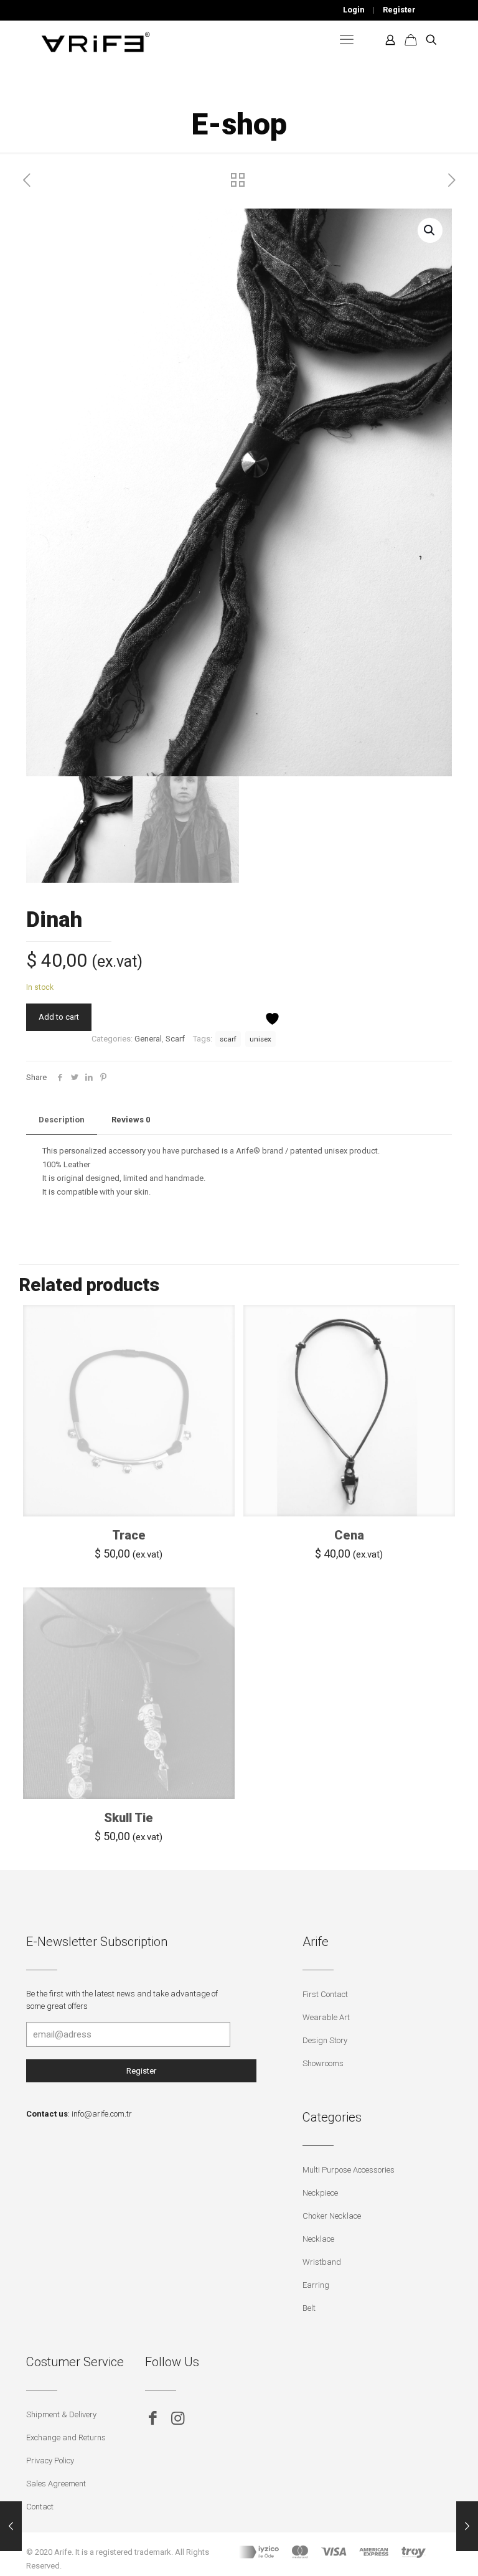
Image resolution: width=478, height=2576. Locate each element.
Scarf (175, 1039)
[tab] (62, 1120)
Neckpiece (320, 2193)
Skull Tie (129, 1818)
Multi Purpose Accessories (349, 2170)
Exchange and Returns (66, 2437)
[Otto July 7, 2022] (467, 2526)
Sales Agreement (56, 2484)
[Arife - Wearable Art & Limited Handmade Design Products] (96, 40)
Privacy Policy (50, 2461)
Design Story (325, 2040)
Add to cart (59, 1017)
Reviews (131, 1120)
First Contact (325, 1994)
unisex (260, 1039)
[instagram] (178, 2418)
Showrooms (323, 2063)
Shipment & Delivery (61, 2414)
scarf (228, 1039)
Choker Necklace (332, 2216)
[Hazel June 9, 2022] (11, 2526)
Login (354, 10)
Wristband (322, 2262)
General (148, 1039)
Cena (349, 1535)
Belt (309, 2308)
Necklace (318, 2239)
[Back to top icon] (418, 2550)
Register (399, 10)
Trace (129, 1535)
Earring (316, 2285)
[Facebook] (153, 2418)
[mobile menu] (347, 40)
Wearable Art (326, 2017)
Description (62, 1120)
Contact (40, 2507)
